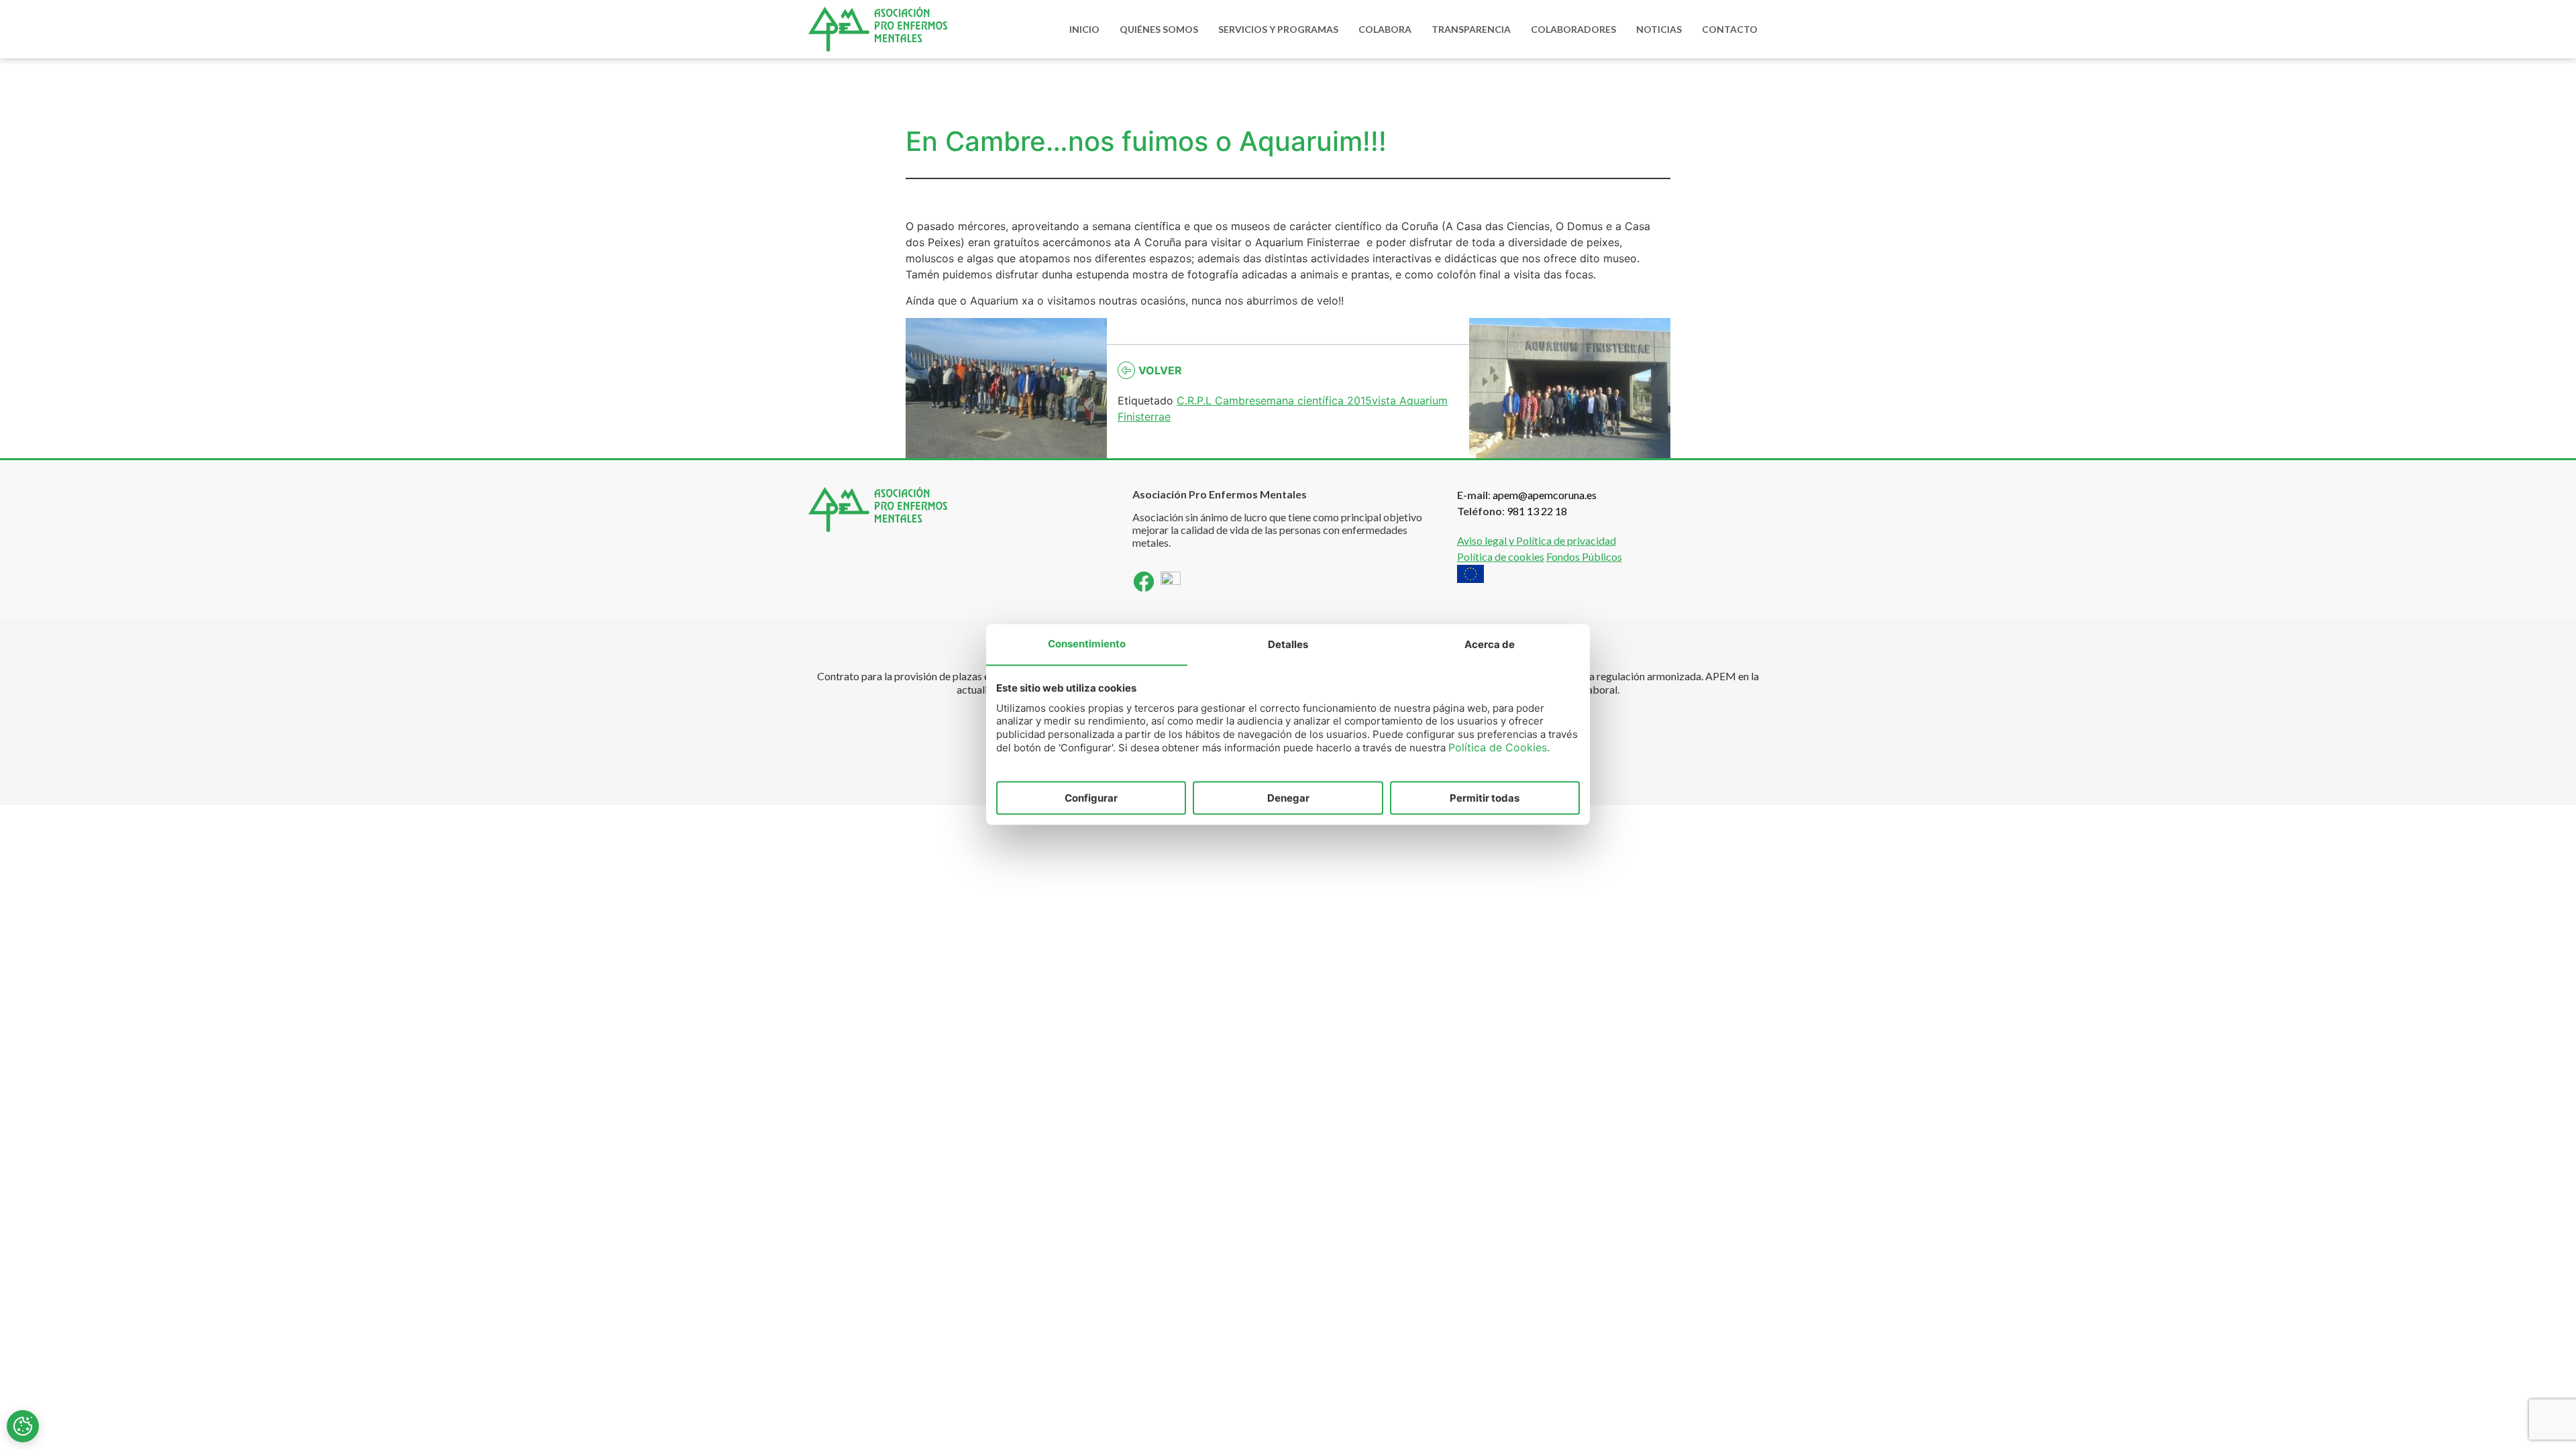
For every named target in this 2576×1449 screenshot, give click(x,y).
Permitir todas (1485, 797)
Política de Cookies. (1499, 747)
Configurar (1091, 797)
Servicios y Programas (1278, 29)
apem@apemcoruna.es (1545, 495)
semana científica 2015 (1313, 400)
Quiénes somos (1159, 29)
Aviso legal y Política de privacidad (1537, 540)
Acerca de (1490, 644)
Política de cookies (1501, 556)
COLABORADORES (1573, 29)
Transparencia (1471, 29)
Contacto (1730, 29)
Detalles (1288, 644)
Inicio (1084, 29)
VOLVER (1160, 370)
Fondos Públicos (1584, 556)
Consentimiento (1087, 643)
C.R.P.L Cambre (1216, 400)
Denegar (1288, 797)
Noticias (1659, 29)
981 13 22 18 (1537, 511)
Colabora (1385, 29)
